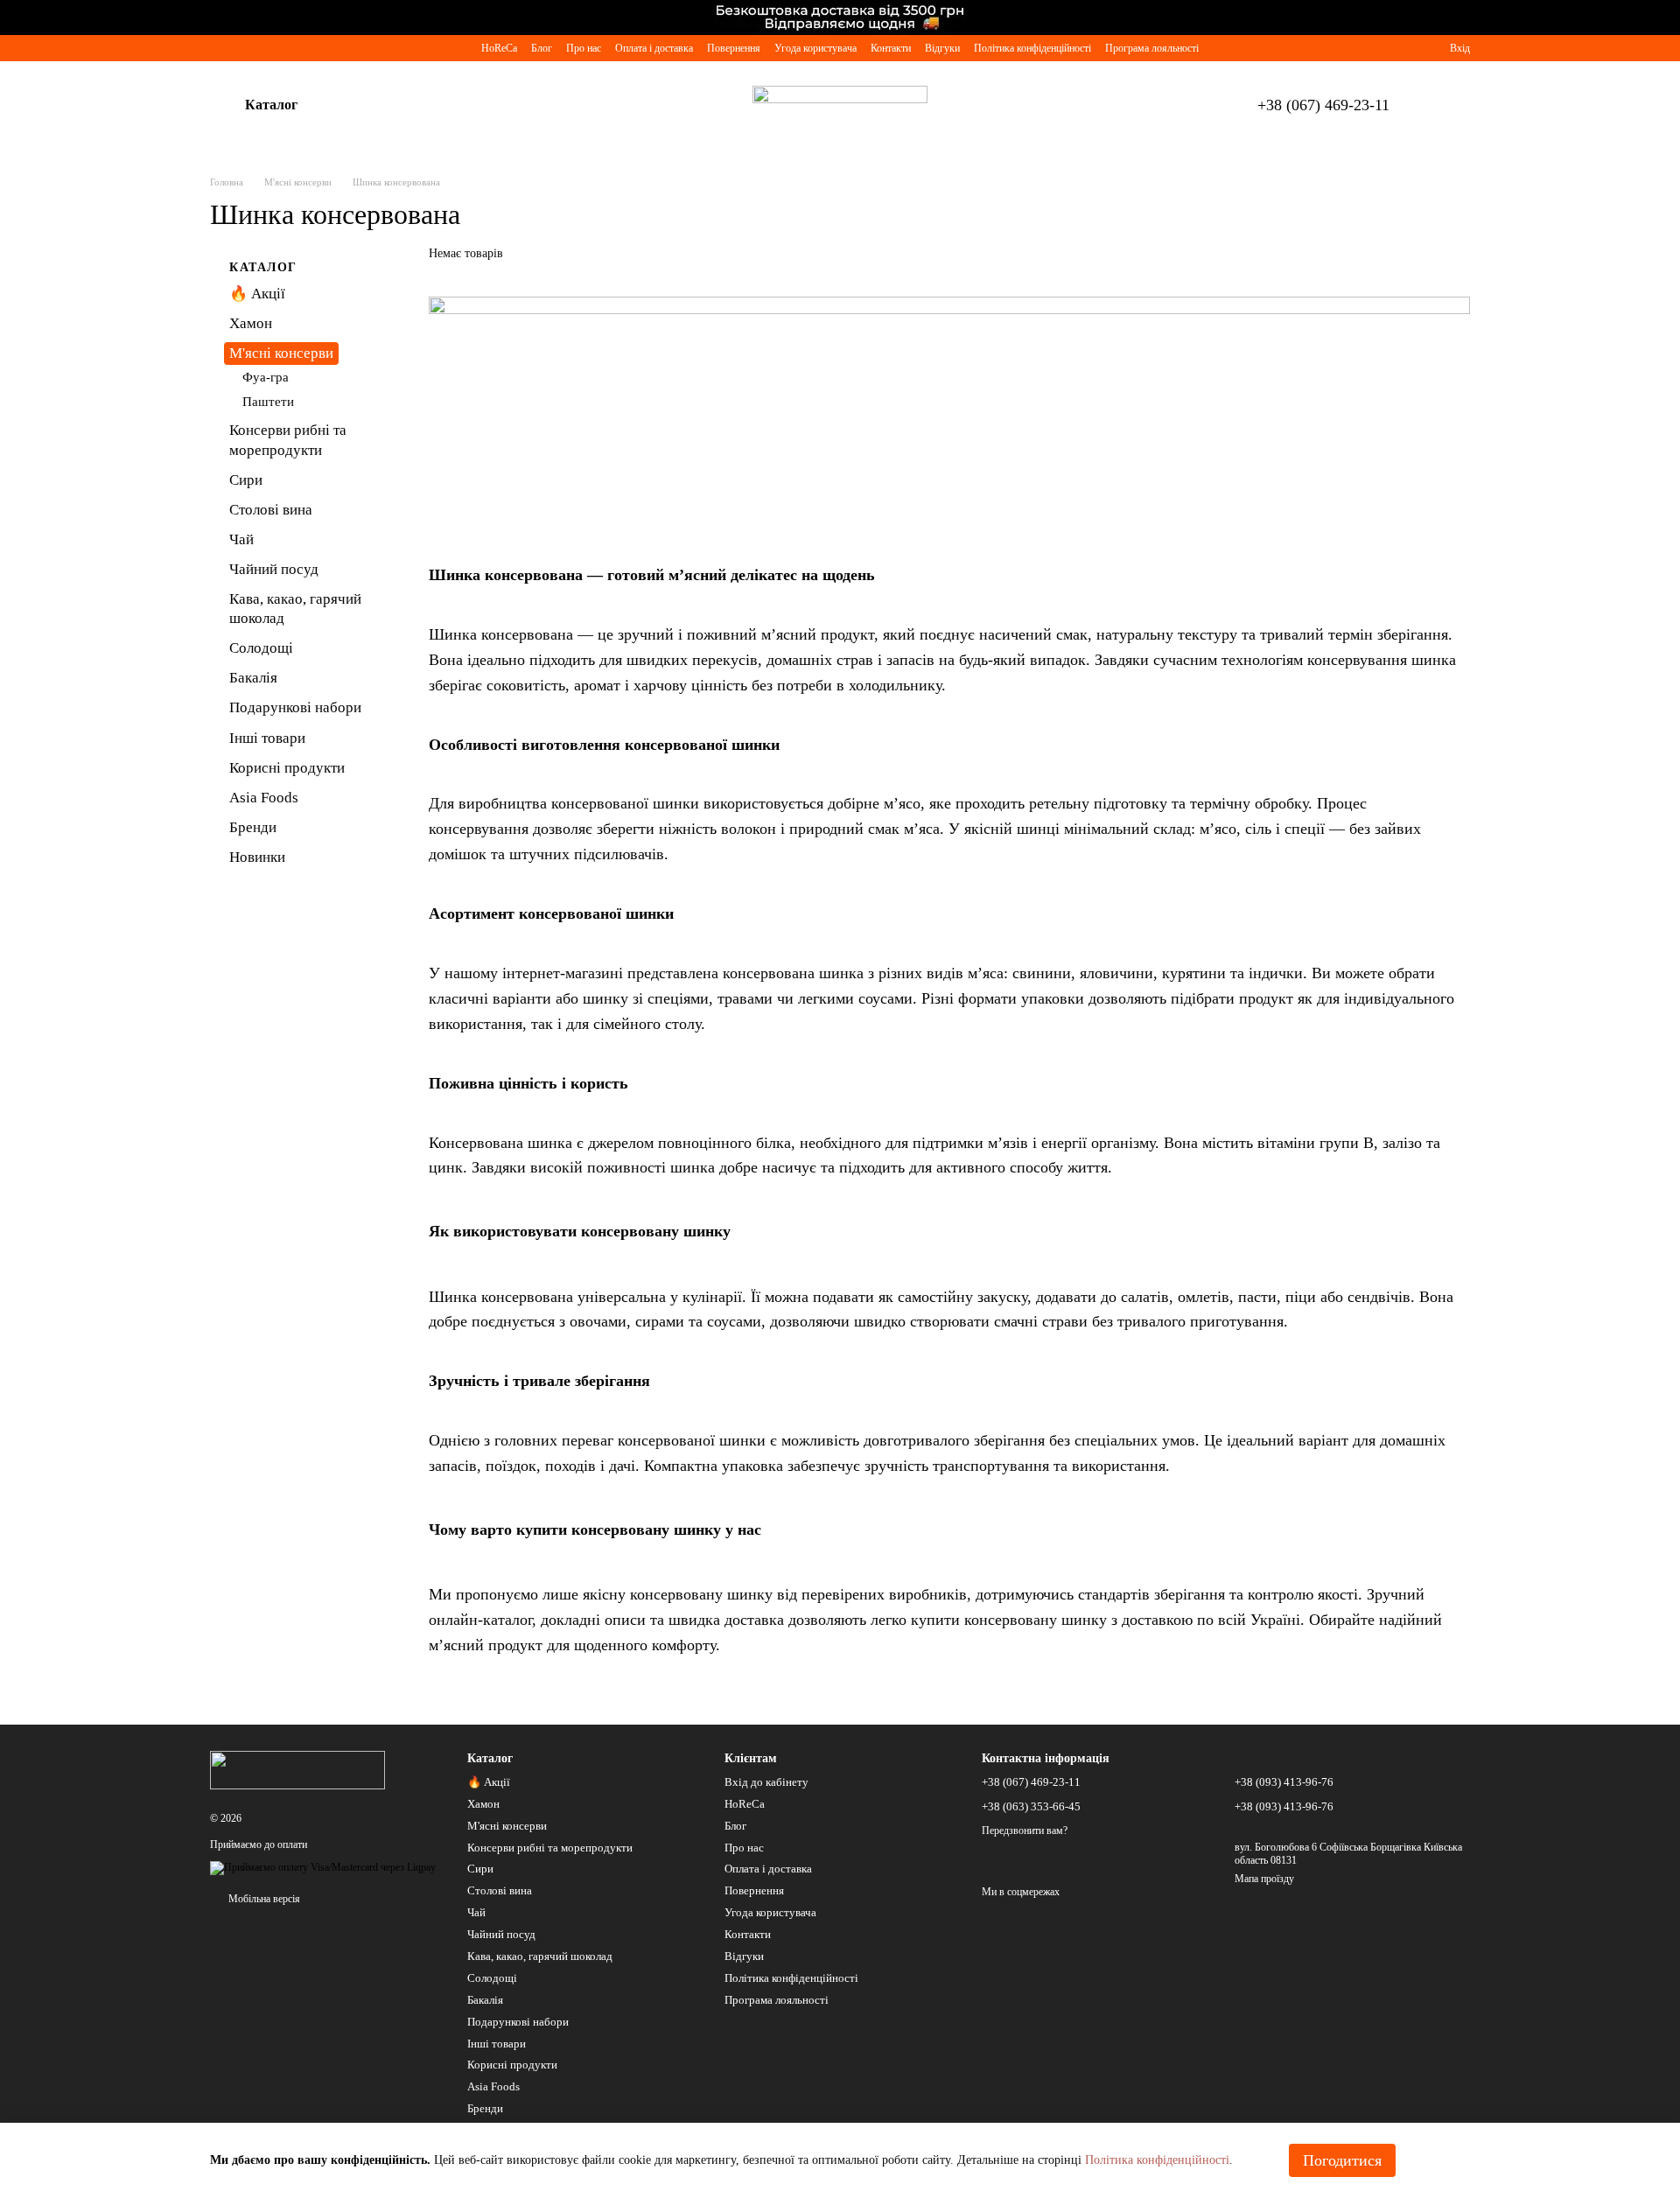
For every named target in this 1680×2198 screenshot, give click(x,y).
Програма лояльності (1152, 48)
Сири (246, 479)
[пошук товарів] (364, 105)
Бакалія (253, 678)
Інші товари (267, 737)
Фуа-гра (266, 377)
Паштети (268, 402)
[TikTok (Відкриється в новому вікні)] (280, 48)
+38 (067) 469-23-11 (1323, 105)
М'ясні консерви (281, 353)
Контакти (891, 48)
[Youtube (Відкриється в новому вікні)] (322, 48)
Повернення (734, 48)
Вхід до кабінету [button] (766, 1782)
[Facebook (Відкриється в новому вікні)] (301, 48)
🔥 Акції (257, 294)
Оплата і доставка (654, 48)
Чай (241, 539)
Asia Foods (264, 797)
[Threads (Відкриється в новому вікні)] (343, 48)
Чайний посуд (274, 569)
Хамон (251, 323)
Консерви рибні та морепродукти (550, 1848)
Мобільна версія (263, 1899)
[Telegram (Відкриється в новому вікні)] (238, 48)
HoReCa (499, 48)
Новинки (257, 857)
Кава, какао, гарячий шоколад (540, 1956)
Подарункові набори (295, 707)
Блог (542, 48)
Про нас (584, 48)
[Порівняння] (1373, 48)
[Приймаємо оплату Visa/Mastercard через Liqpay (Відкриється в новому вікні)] (323, 1866)
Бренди (253, 827)
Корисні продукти (287, 767)
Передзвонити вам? (1025, 1830)
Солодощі (261, 648)
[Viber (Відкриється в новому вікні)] (217, 48)
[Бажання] (1404, 48)
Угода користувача (815, 48)
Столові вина (271, 510)
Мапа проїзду (1264, 1879)
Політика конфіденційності (1032, 48)
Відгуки (942, 48)
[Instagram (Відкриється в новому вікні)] (259, 48)
